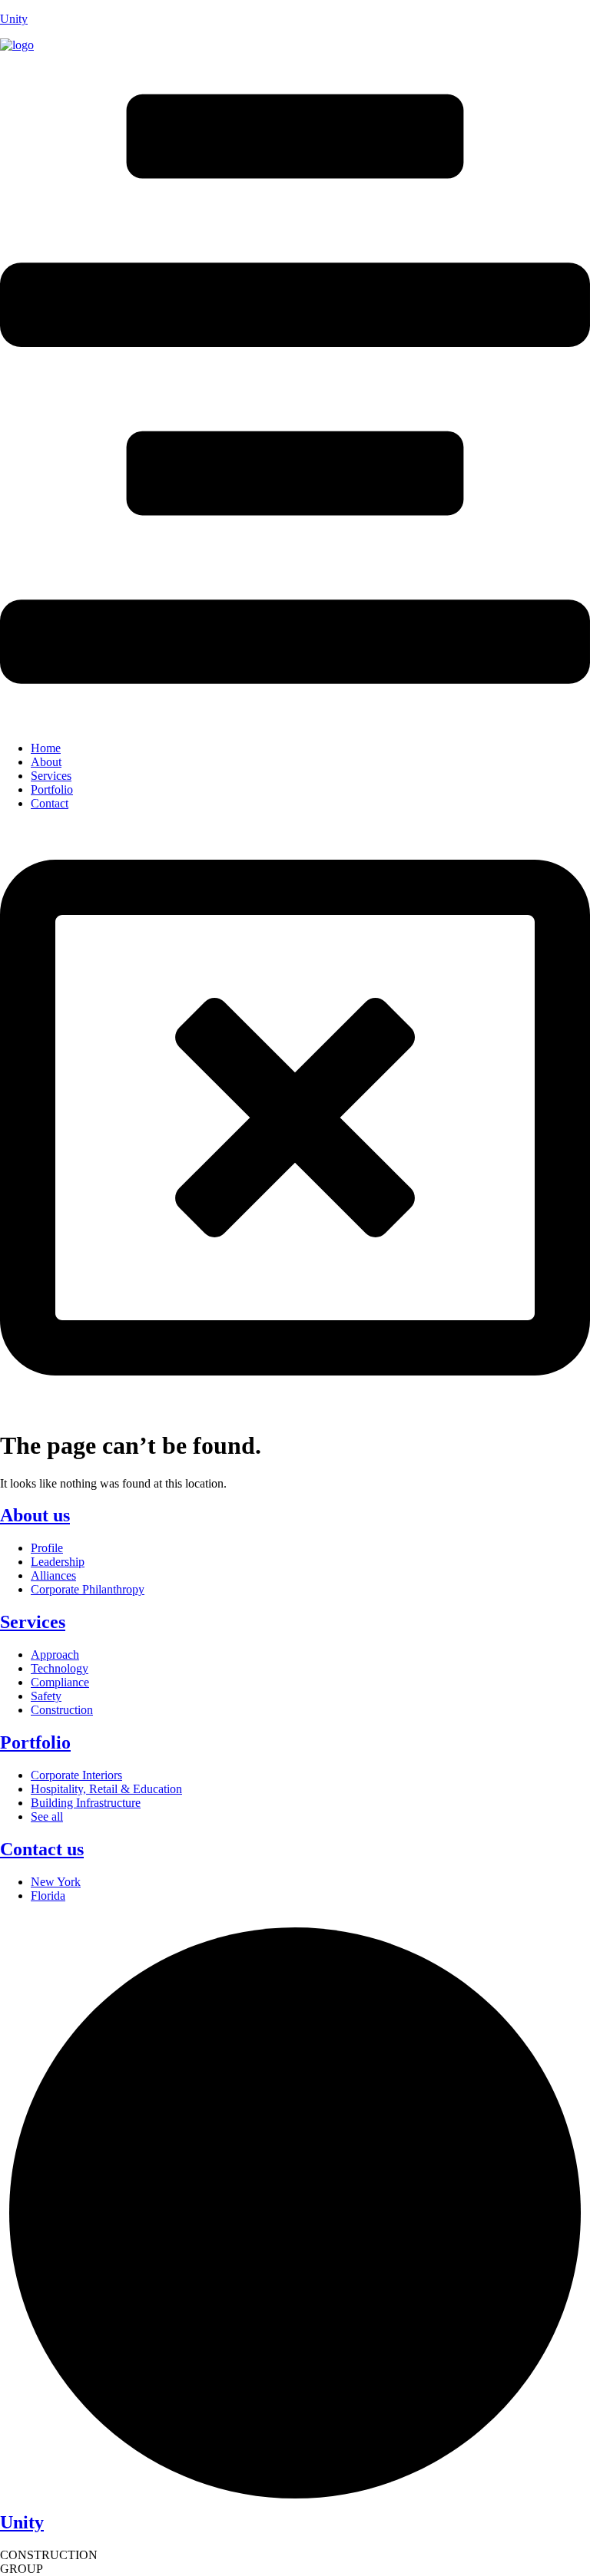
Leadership (58, 1562)
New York (56, 1882)
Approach (55, 1655)
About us (35, 1515)
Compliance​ (60, 1682)
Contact (50, 803)
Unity (14, 19)
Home (46, 748)
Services (51, 776)
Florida (48, 1896)
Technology (60, 1668)
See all (47, 1816)
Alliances (53, 1575)
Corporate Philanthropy (88, 1589)
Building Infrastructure (86, 1803)
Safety (46, 1696)
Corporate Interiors (76, 1775)
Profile (47, 1548)
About (46, 762)
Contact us (42, 1849)
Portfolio (52, 789)
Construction (62, 1710)
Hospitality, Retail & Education (106, 1789)
